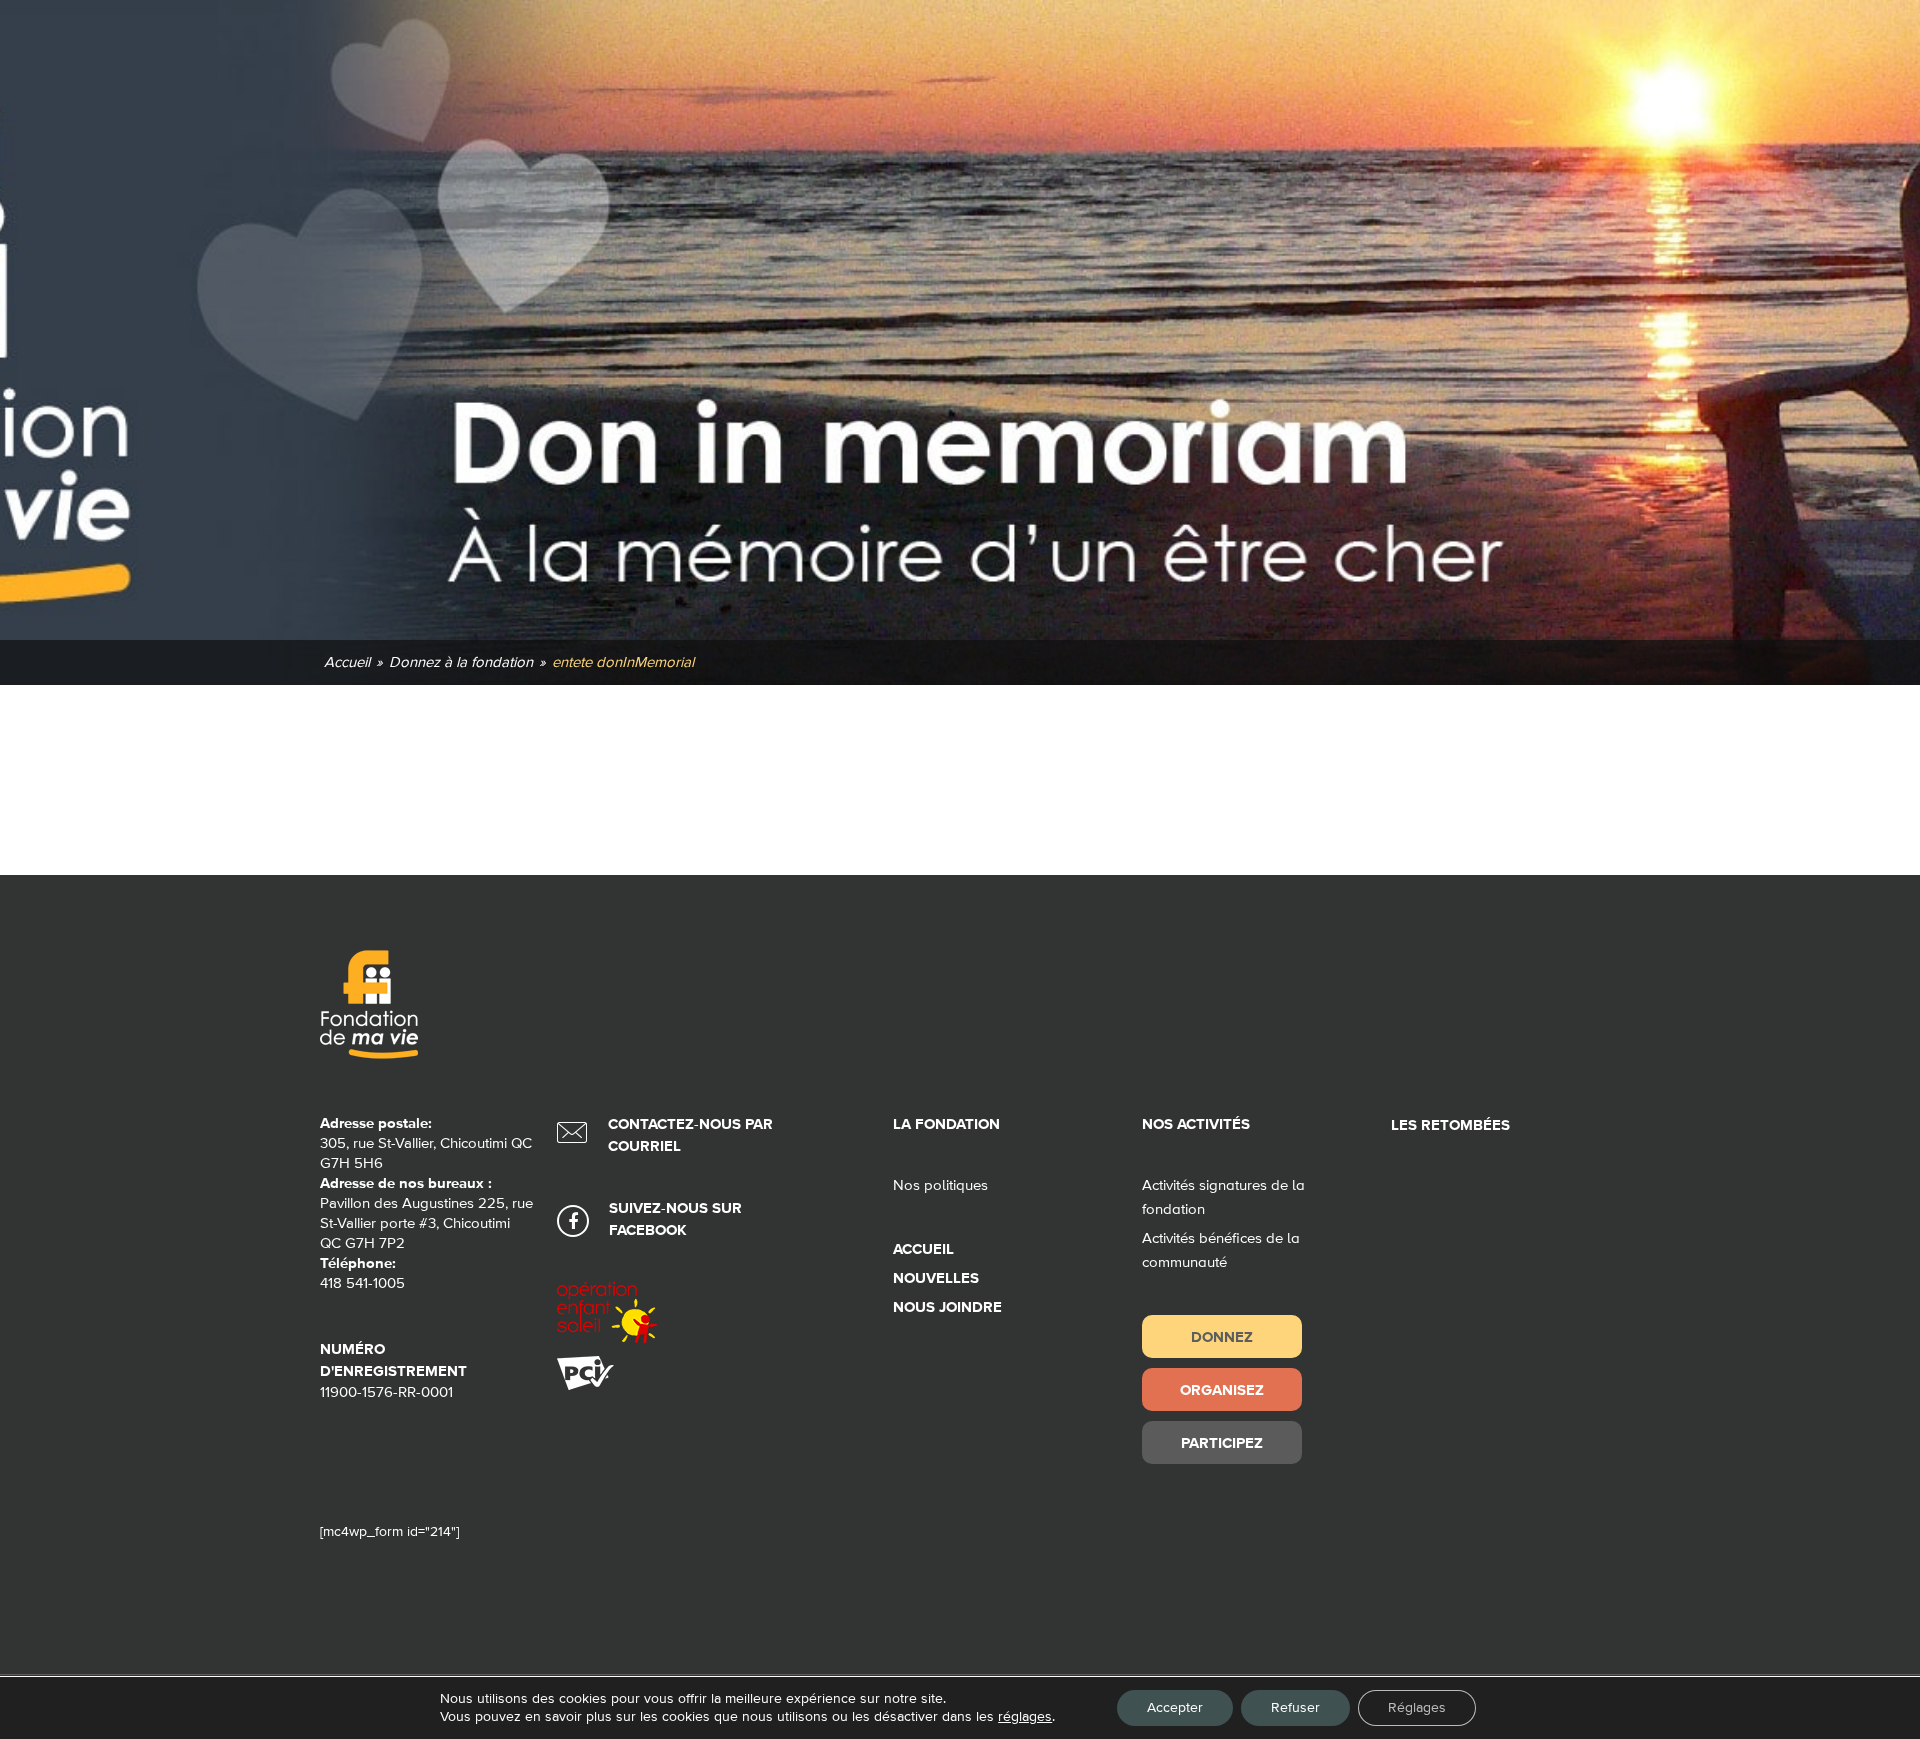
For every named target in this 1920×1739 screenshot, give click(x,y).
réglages (1025, 1717)
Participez (1222, 1442)
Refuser (1295, 1708)
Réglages (1417, 1708)
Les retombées (1450, 1125)
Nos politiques (940, 1185)
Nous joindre (947, 1307)
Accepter (1175, 1708)
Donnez (1222, 1336)
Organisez (1222, 1389)
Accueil (923, 1249)
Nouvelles (936, 1278)
